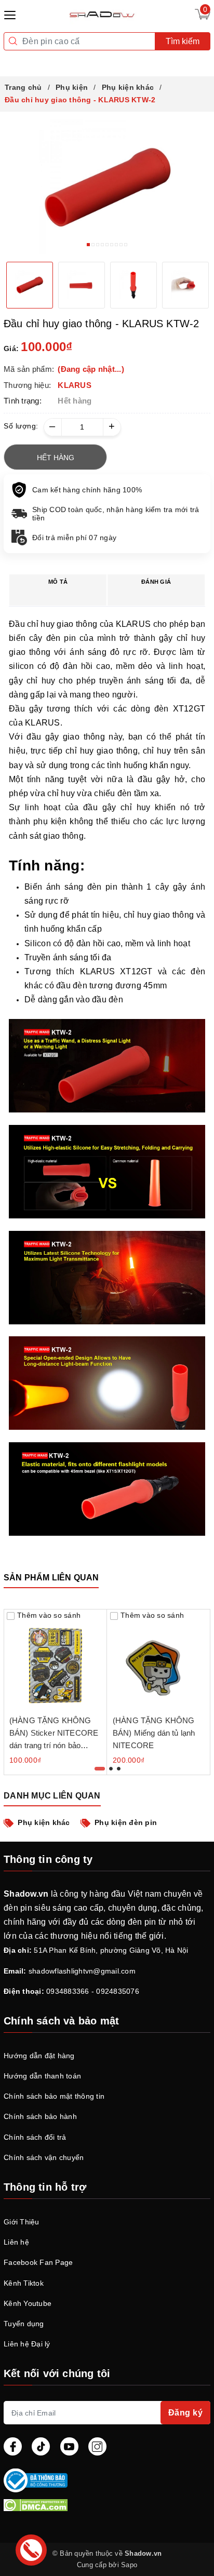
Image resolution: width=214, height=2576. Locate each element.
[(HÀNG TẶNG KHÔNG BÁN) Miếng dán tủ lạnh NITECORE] (159, 1661)
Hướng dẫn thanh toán (42, 2076)
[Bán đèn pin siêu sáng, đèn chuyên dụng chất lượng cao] (103, 14)
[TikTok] (41, 2446)
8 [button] (121, 245)
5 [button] (107, 245)
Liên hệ (16, 2242)
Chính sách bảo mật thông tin (54, 2096)
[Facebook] (13, 2446)
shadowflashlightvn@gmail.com (82, 1971)
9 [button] (126, 245)
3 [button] (98, 245)
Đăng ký (186, 2413)
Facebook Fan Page (38, 2262)
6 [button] (112, 245)
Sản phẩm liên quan (51, 1578)
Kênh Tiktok (24, 2283)
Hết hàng (56, 458)
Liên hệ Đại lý (27, 2344)
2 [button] (93, 245)
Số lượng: (21, 426)
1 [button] (88, 245)
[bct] (105, 2480)
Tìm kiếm (183, 41)
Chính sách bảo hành (40, 2116)
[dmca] (107, 2505)
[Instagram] (97, 2446)
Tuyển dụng (24, 2324)
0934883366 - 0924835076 (93, 1991)
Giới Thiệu (22, 2222)
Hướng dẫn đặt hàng (39, 2056)
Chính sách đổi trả (35, 2137)
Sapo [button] (129, 2565)
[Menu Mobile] (13, 14)
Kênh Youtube (28, 2303)
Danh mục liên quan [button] (52, 1796)
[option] (107, 187)
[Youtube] (69, 2446)
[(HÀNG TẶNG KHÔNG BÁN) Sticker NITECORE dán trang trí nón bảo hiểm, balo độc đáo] (55, 1661)
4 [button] (102, 245)
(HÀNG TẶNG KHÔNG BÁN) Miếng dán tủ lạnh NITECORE (154, 1733)
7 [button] (116, 245)
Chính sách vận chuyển (44, 2157)
